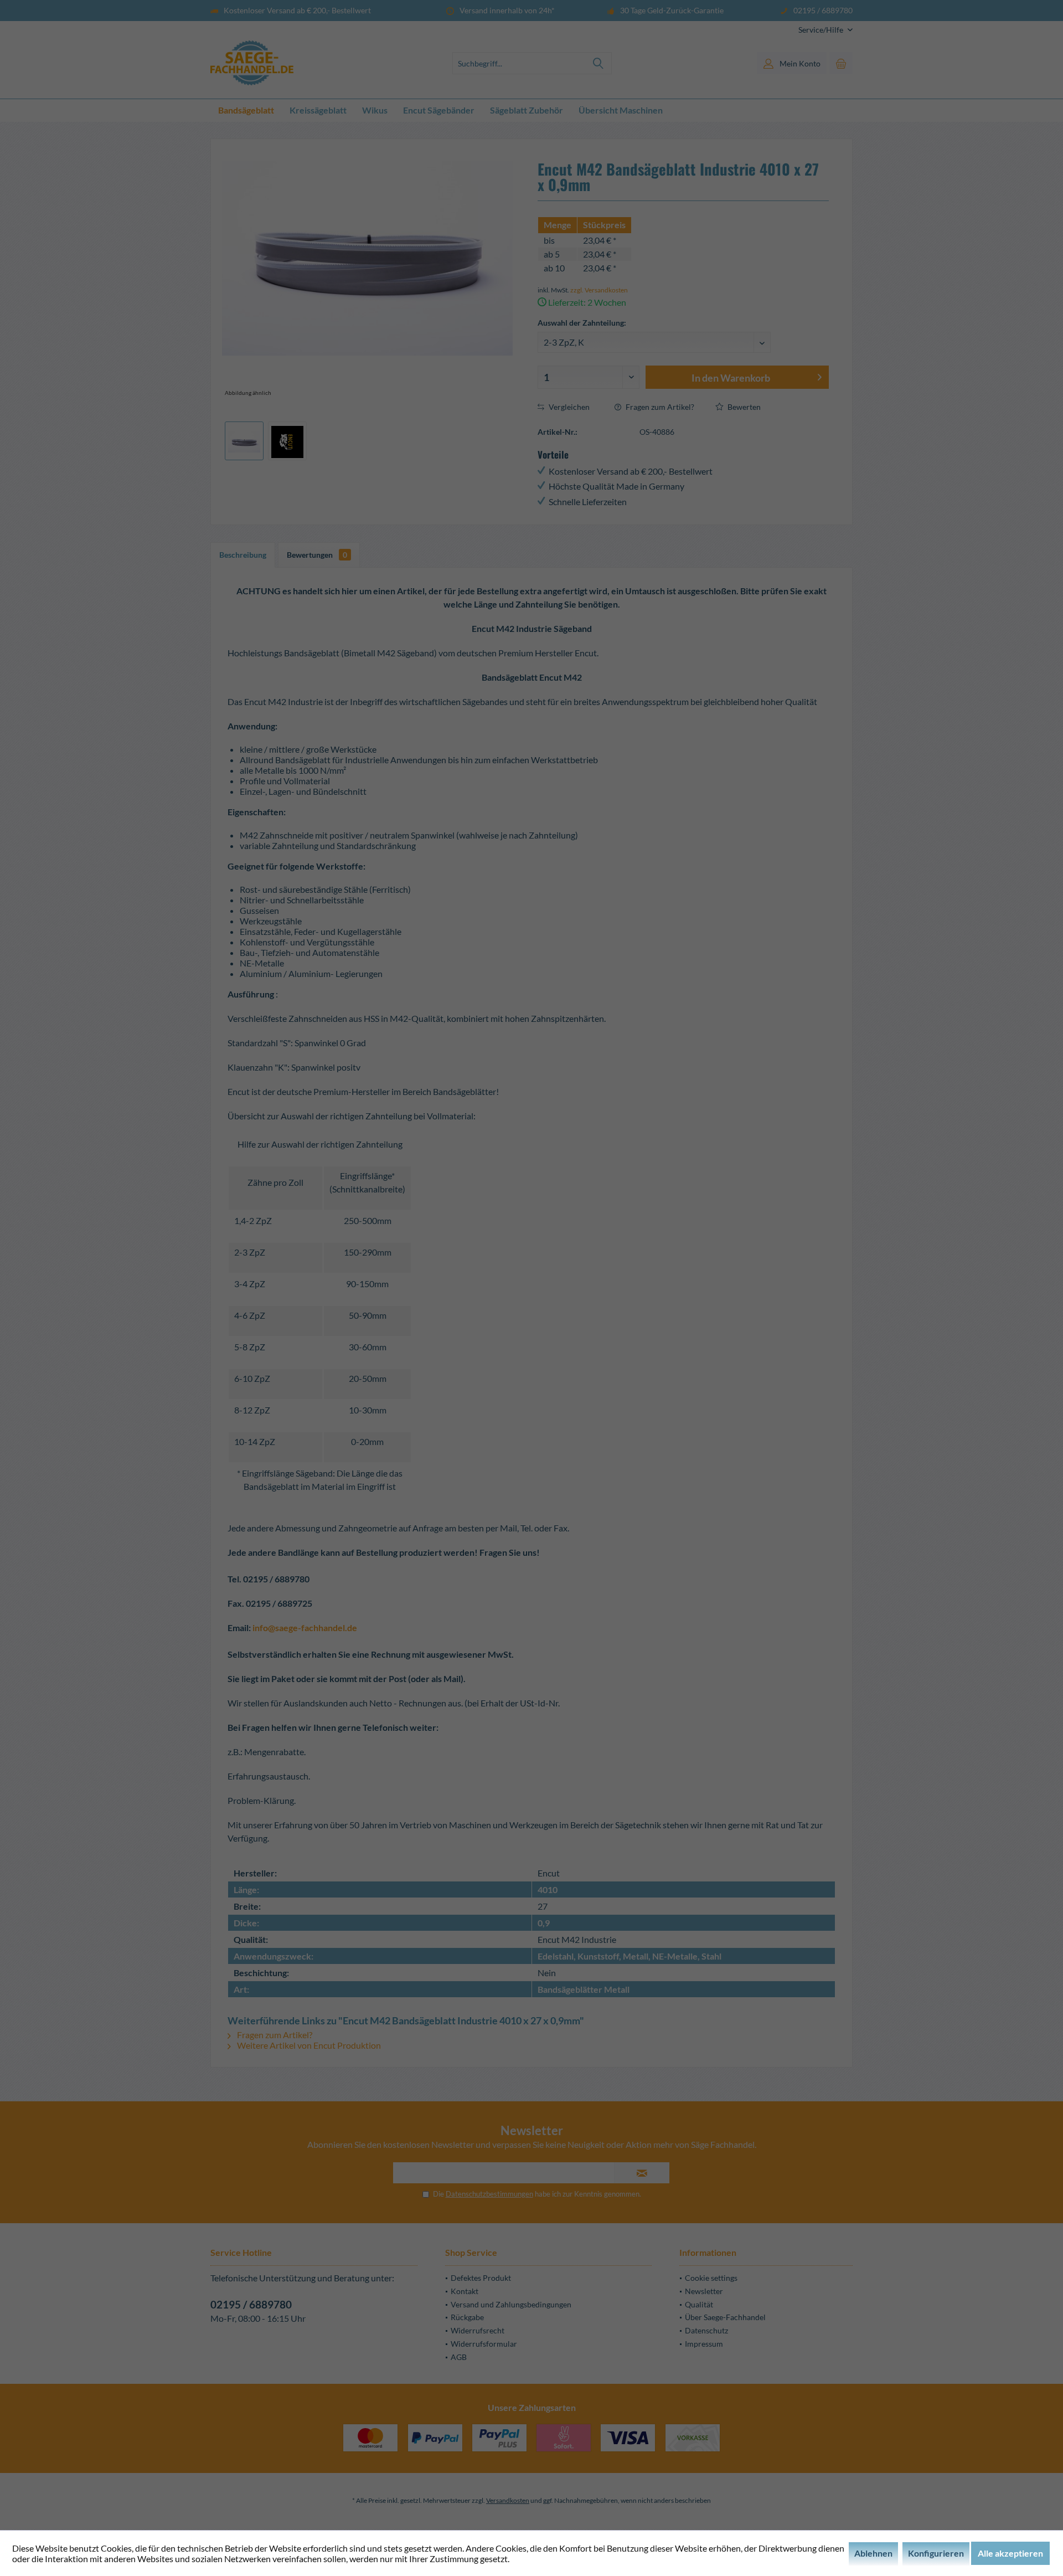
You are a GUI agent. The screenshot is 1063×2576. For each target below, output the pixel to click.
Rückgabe (467, 2317)
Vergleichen (568, 407)
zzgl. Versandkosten (599, 290)
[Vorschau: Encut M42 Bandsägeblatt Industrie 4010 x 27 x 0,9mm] (244, 441)
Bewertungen (317, 555)
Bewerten (743, 407)
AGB (459, 2357)
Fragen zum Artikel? (659, 407)
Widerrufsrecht (478, 2330)
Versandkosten (508, 2500)
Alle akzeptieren (1010, 2553)
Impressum (704, 2344)
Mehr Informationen (550, 2559)
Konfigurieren (936, 2553)
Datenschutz (706, 2330)
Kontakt (465, 2291)
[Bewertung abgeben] (683, 210)
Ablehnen (873, 2553)
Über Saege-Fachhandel (725, 2317)
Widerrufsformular (484, 2344)
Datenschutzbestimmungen (489, 2194)
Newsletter (704, 2291)
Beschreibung (243, 555)
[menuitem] (821, 30)
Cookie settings (711, 2278)
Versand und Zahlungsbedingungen (511, 2304)
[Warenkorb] (841, 63)
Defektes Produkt (481, 2278)
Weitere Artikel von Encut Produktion (308, 2045)
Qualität (699, 2304)
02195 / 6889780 (251, 2304)
